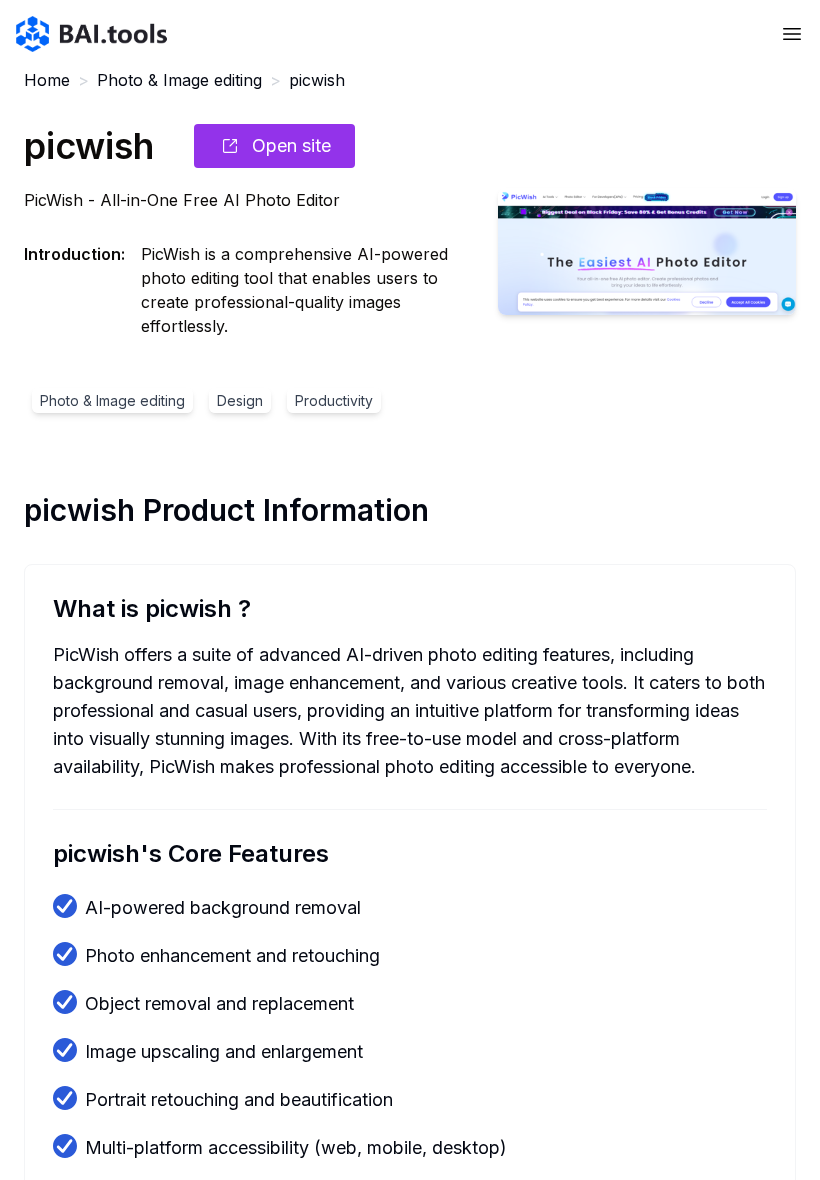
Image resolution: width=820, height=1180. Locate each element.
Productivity (334, 400)
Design (240, 400)
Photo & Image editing (179, 80)
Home (47, 80)
